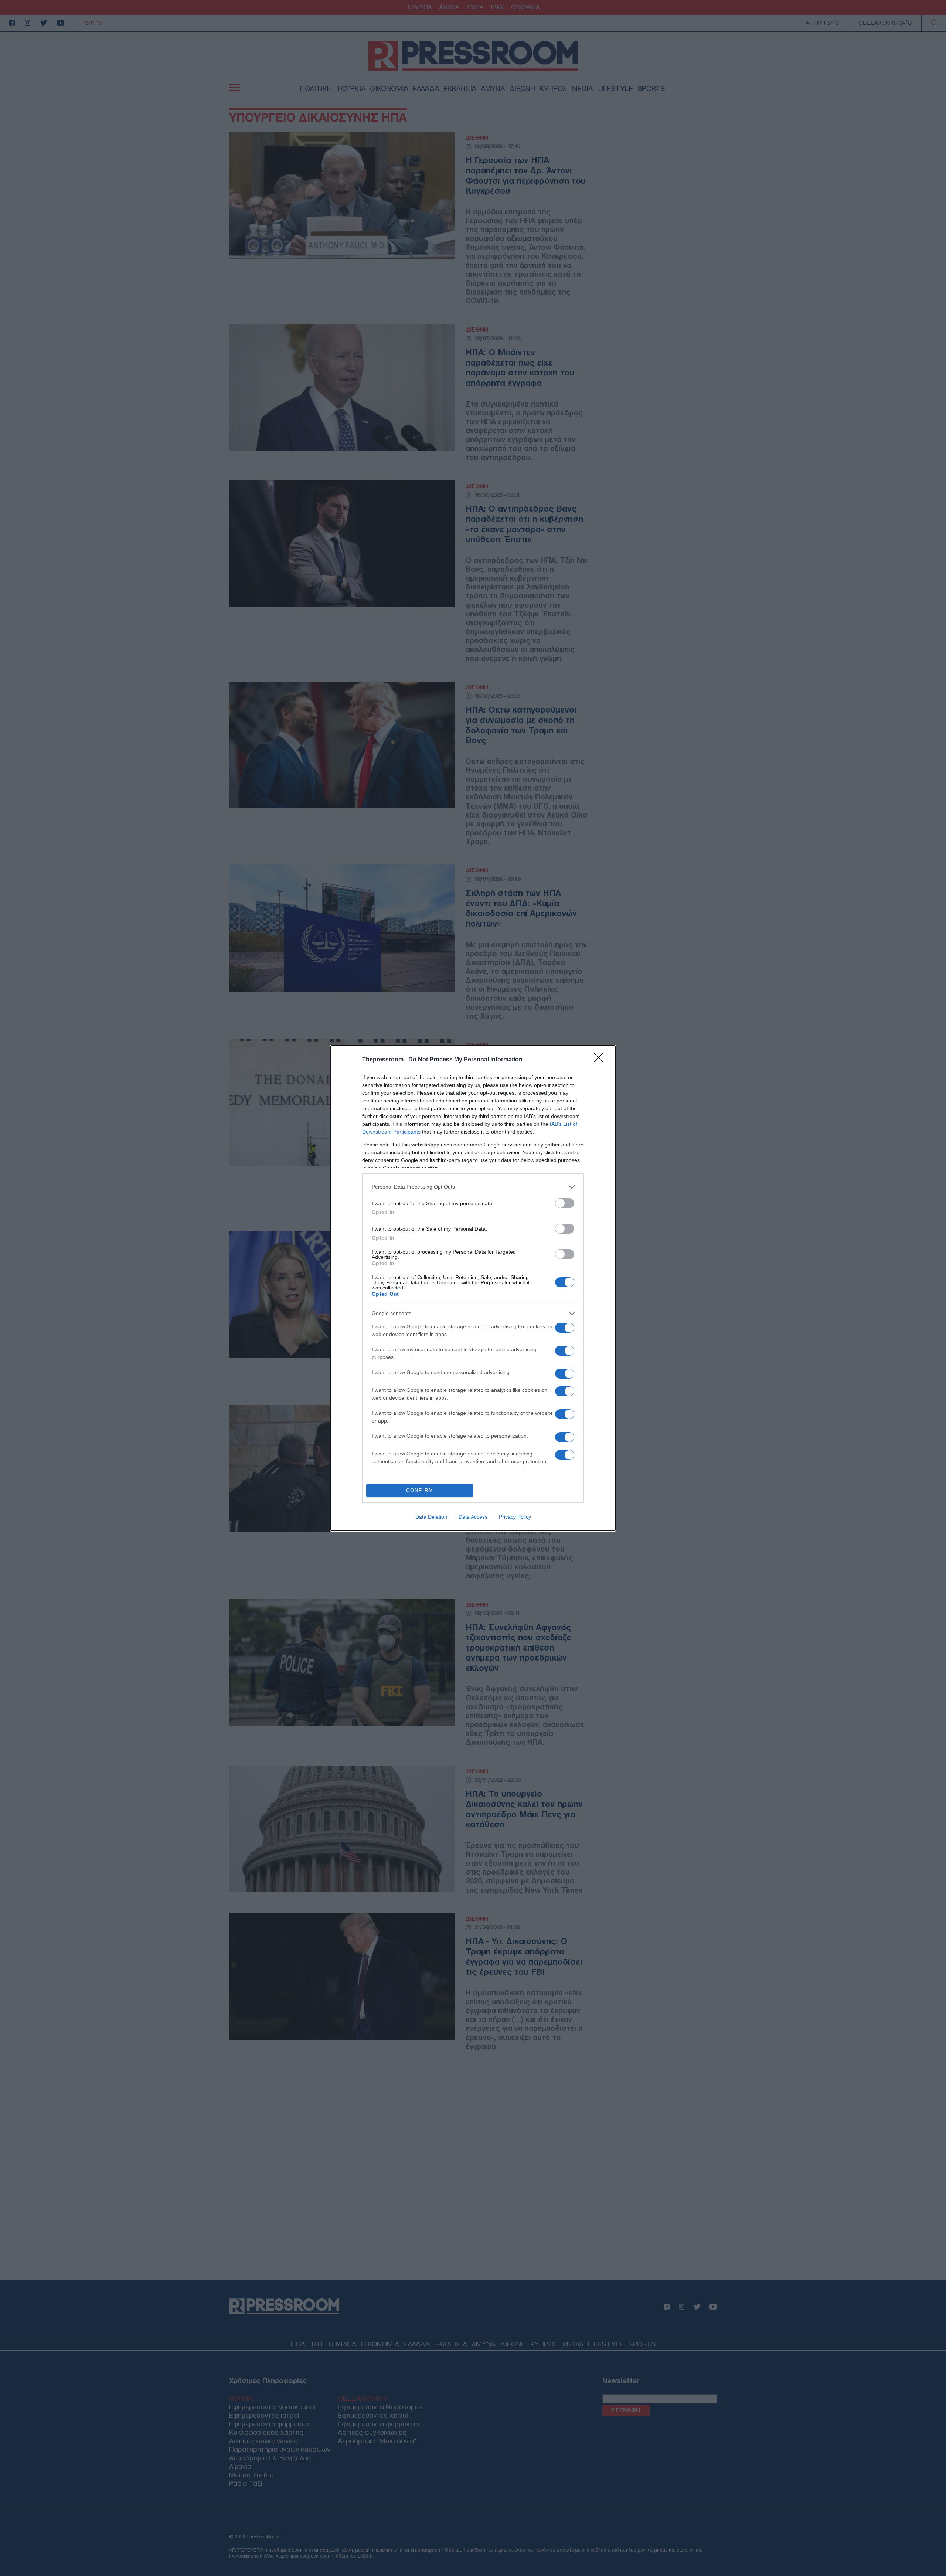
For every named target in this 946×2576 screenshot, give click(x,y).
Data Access (473, 1517)
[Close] (601, 1060)
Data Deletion (431, 1517)
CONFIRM (420, 1490)
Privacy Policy (515, 1517)
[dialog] (473, 1288)
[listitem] (473, 1187)
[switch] (565, 1203)
